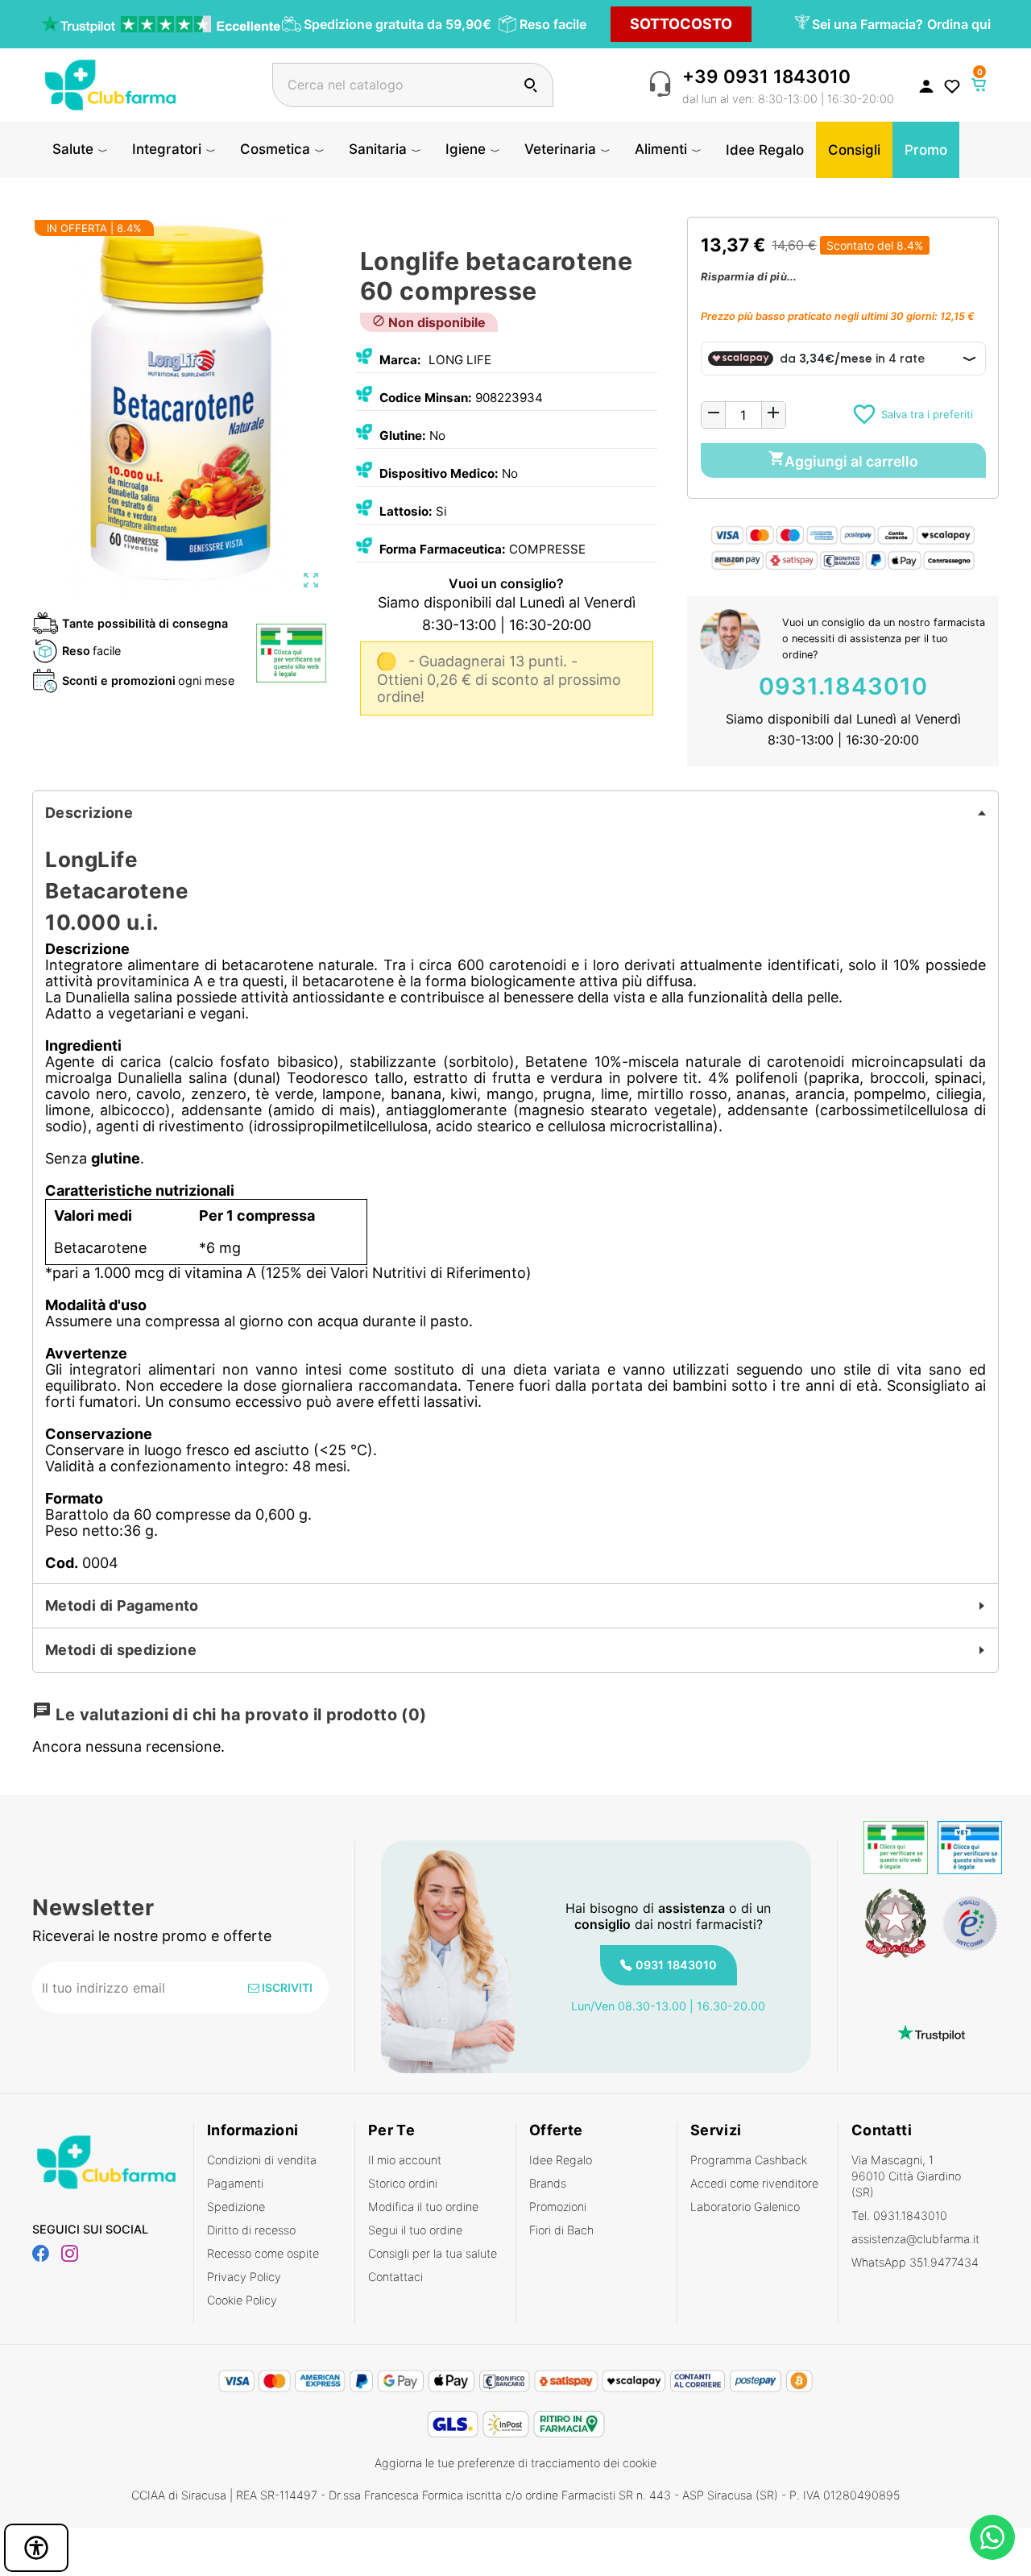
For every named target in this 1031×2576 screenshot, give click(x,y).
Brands (548, 2183)
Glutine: (403, 436)
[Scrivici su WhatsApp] (992, 2537)
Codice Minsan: (426, 398)
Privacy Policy (244, 2277)
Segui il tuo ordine (415, 2230)
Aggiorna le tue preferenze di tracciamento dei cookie (515, 2463)
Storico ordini (403, 2183)
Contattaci (395, 2277)
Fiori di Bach (561, 2230)
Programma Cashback (749, 2160)
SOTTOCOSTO (681, 24)
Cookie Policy (242, 2300)
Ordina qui (959, 24)
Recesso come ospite (263, 2253)
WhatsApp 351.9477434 (915, 2262)
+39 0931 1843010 (766, 76)
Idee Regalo (561, 2160)
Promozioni (558, 2207)
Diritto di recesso (251, 2230)
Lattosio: (406, 511)
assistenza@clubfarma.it (915, 2239)
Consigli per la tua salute (433, 2253)
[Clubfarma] (110, 83)
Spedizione (236, 2207)
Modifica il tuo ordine (423, 2207)
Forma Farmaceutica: (443, 549)
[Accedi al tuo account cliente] (926, 85)
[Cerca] (530, 85)
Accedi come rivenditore (754, 2183)
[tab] (515, 813)
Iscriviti (286, 1987)
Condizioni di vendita (262, 2160)
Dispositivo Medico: (439, 473)
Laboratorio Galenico (745, 2207)
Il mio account (405, 2160)
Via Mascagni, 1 (906, 2176)
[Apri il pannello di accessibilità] (36, 2548)
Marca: (400, 360)
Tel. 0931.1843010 (899, 2215)
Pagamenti (235, 2183)
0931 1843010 (676, 1965)
